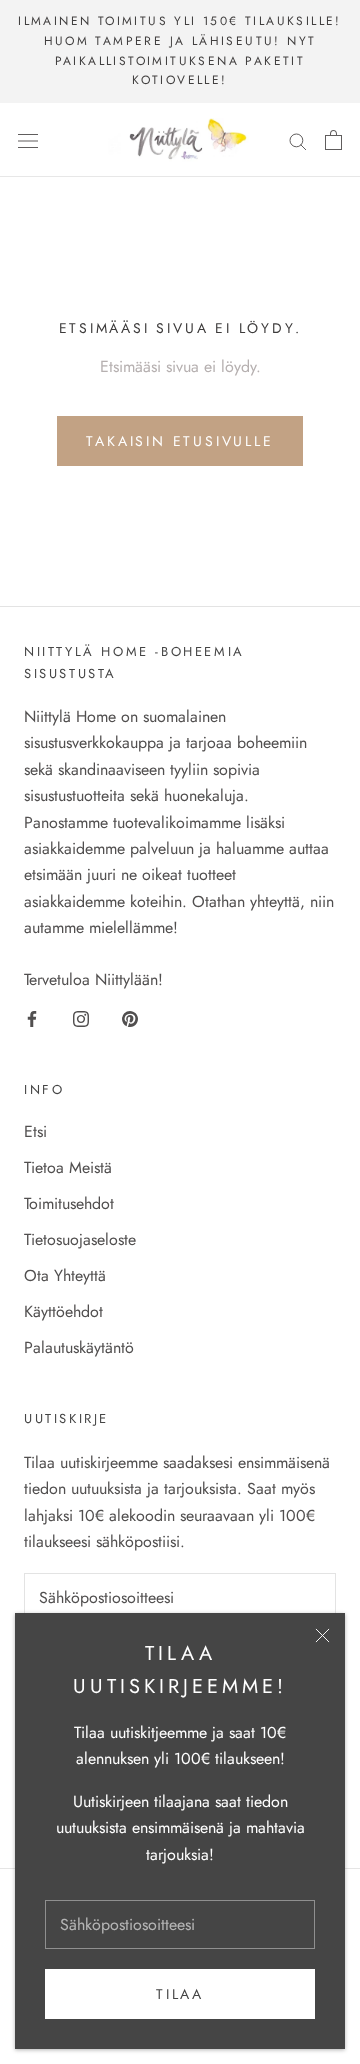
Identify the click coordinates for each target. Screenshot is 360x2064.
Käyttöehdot (63, 1311)
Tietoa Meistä (68, 1167)
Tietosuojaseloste (80, 1239)
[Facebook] (32, 1018)
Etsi (35, 1131)
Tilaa (180, 1994)
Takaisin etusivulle (179, 441)
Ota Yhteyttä (65, 1275)
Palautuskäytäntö (79, 1347)
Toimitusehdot (69, 1203)
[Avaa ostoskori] (333, 140)
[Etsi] (298, 140)
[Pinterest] (130, 1018)
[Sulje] (322, 1635)
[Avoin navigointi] (28, 140)
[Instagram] (81, 1018)
